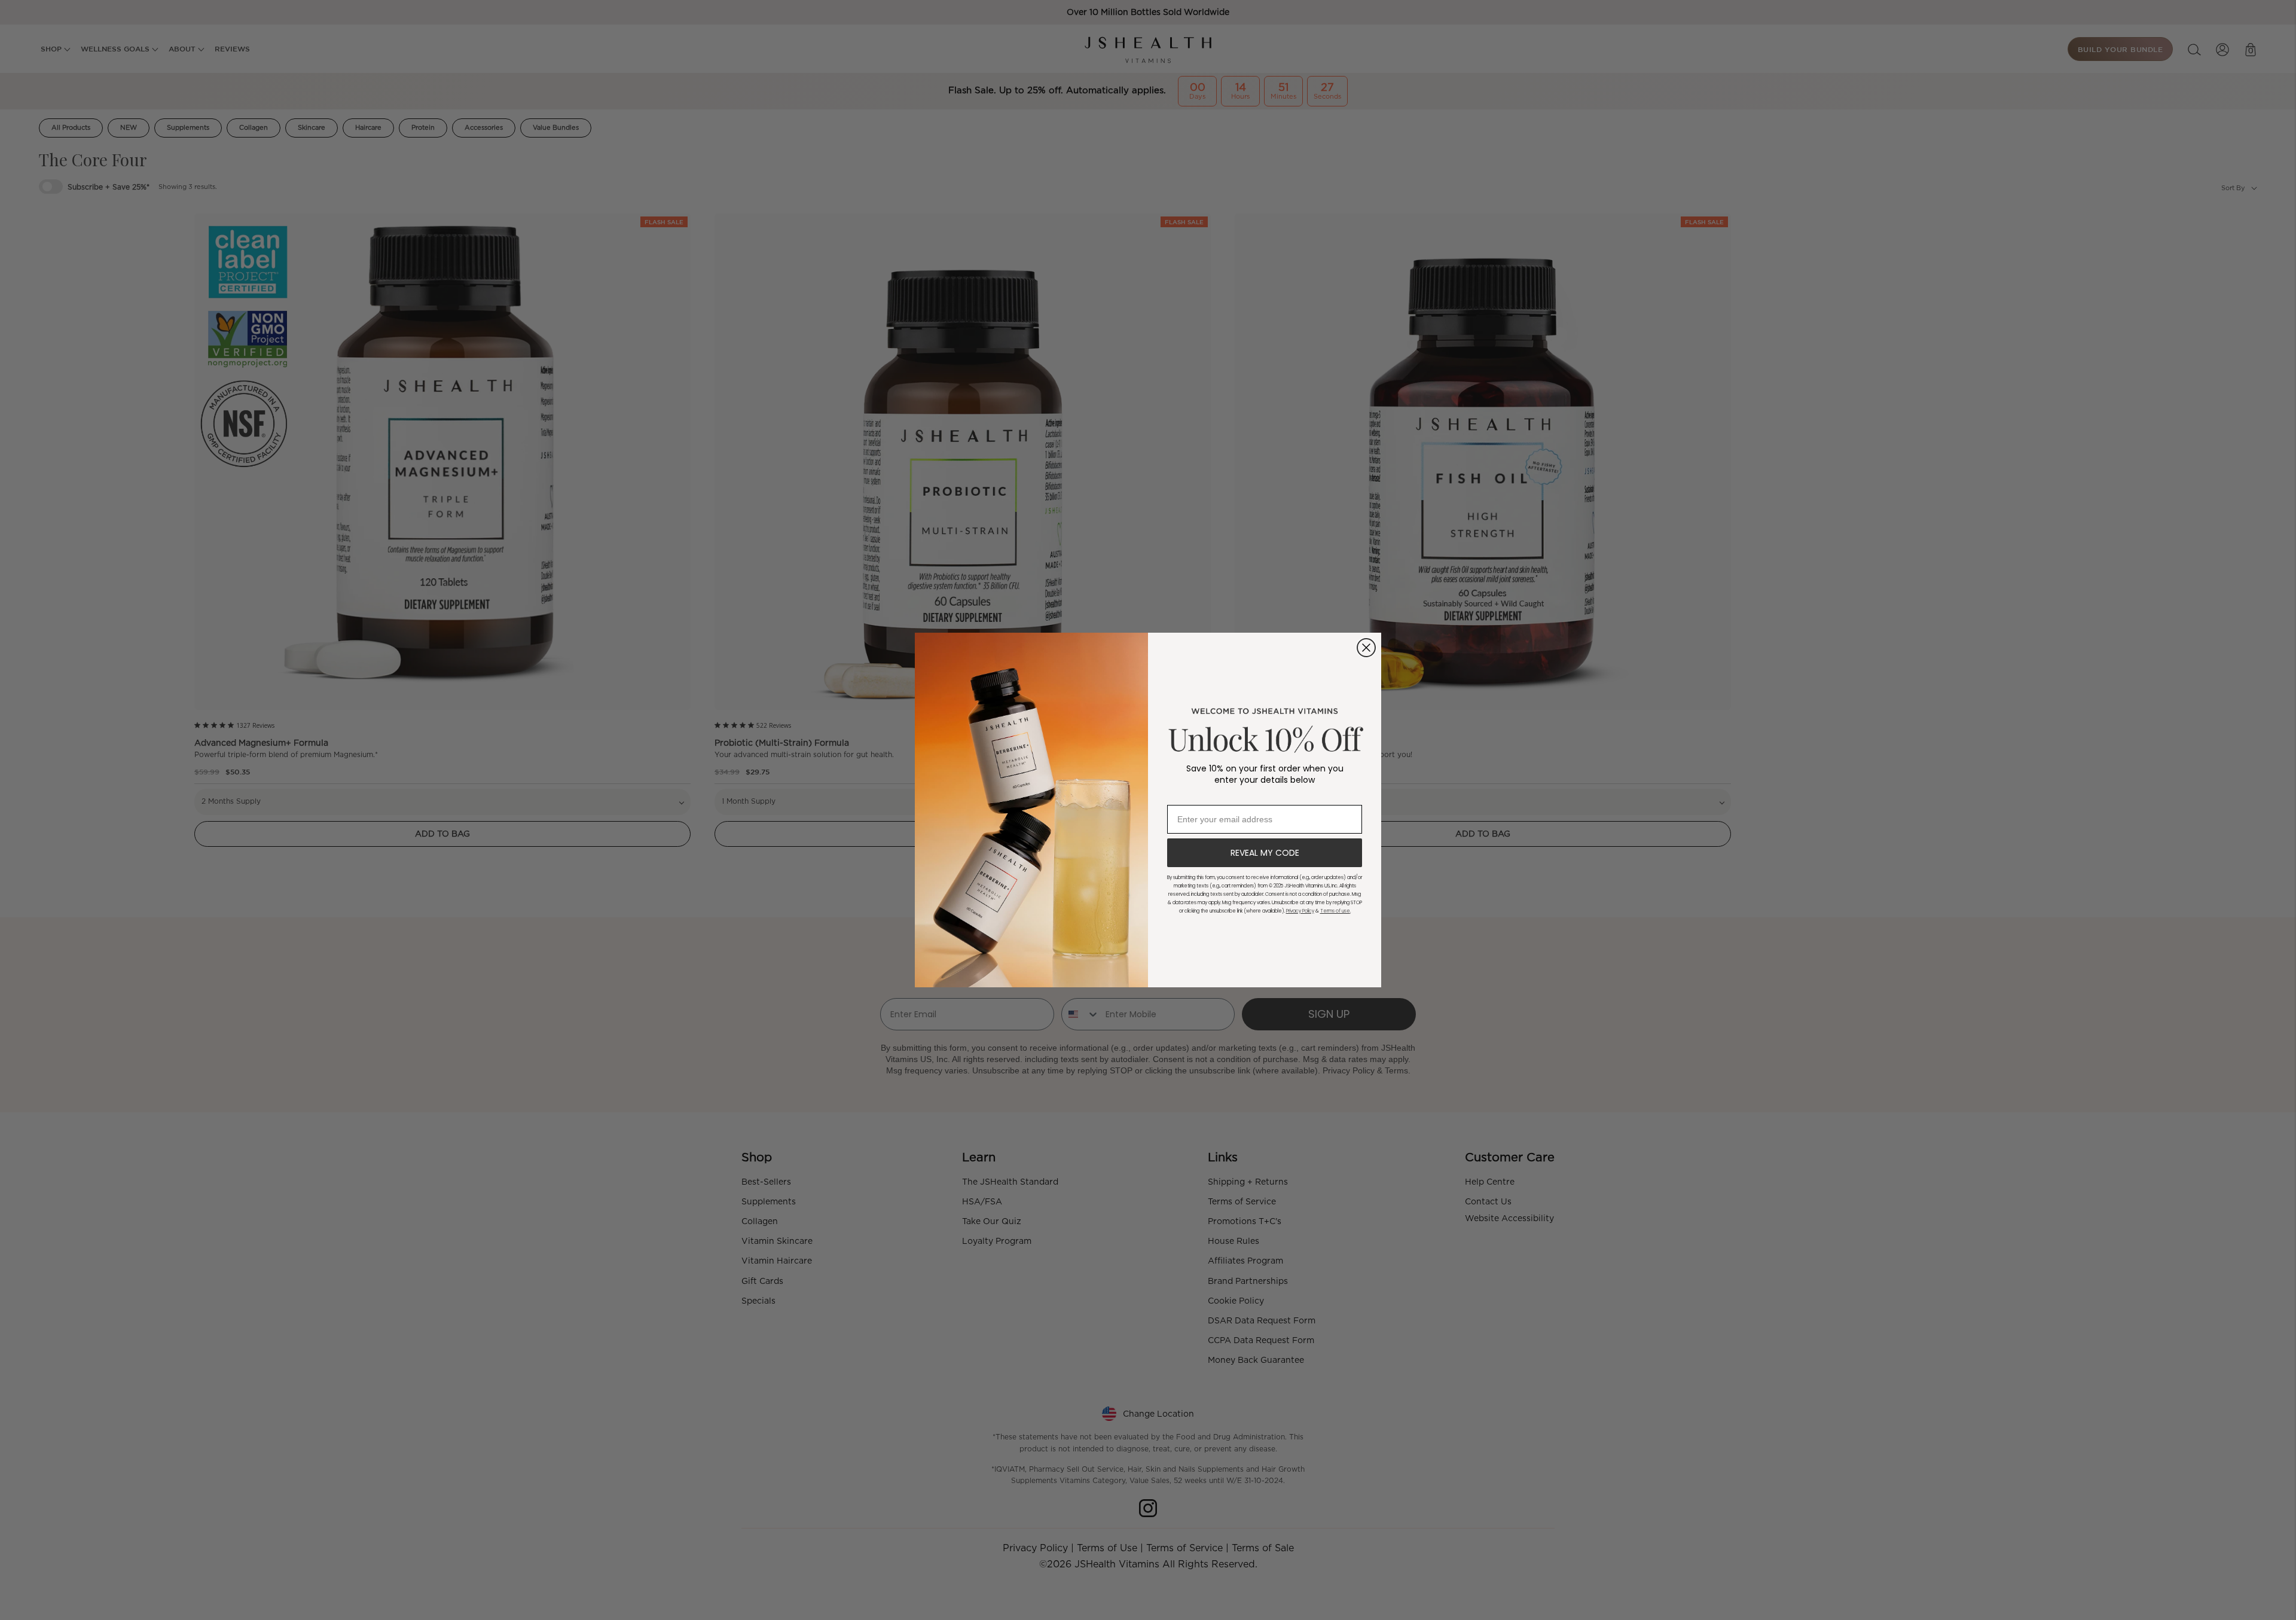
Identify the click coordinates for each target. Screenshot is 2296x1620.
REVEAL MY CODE (1265, 853)
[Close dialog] (1366, 648)
